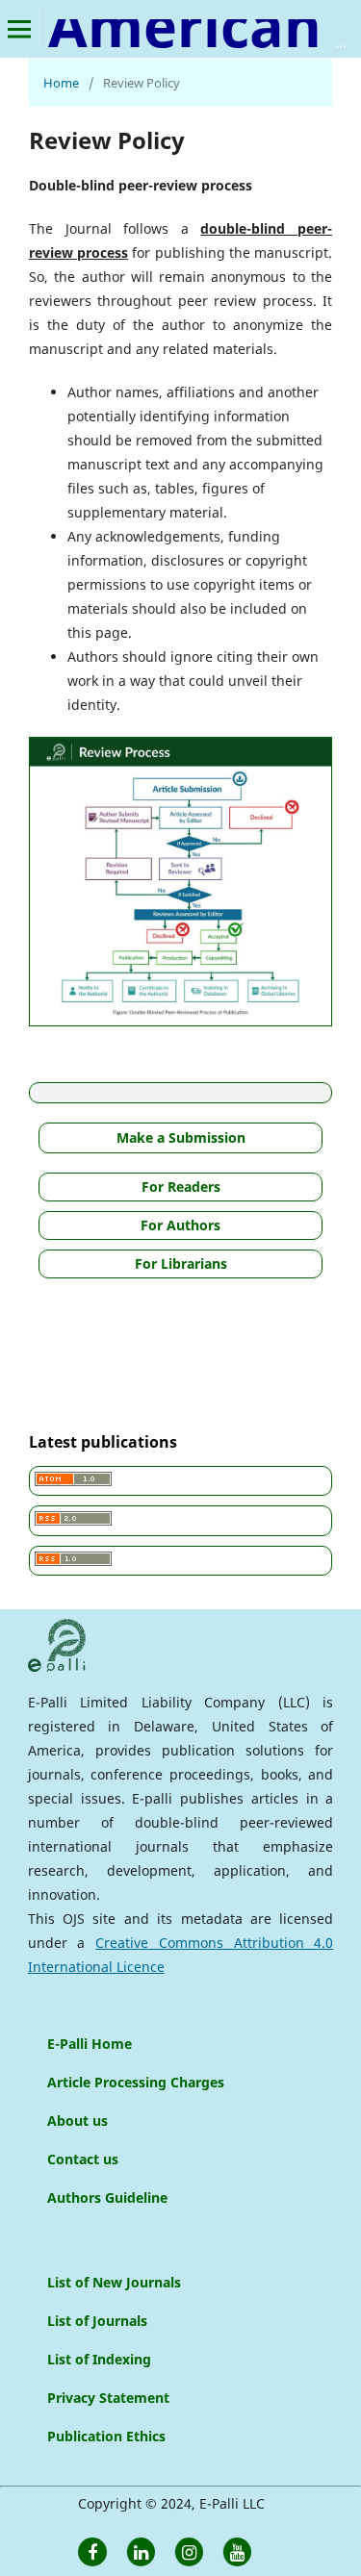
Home (61, 83)
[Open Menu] (19, 29)
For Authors (180, 1225)
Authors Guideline (107, 2197)
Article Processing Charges (136, 2082)
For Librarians (181, 1263)
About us (77, 2121)
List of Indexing (99, 2359)
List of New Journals (114, 2282)
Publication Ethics (106, 2436)
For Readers (181, 1187)
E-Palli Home (90, 2044)
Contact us (83, 2159)
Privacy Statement (108, 2398)
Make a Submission (181, 1137)
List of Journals (97, 2321)
